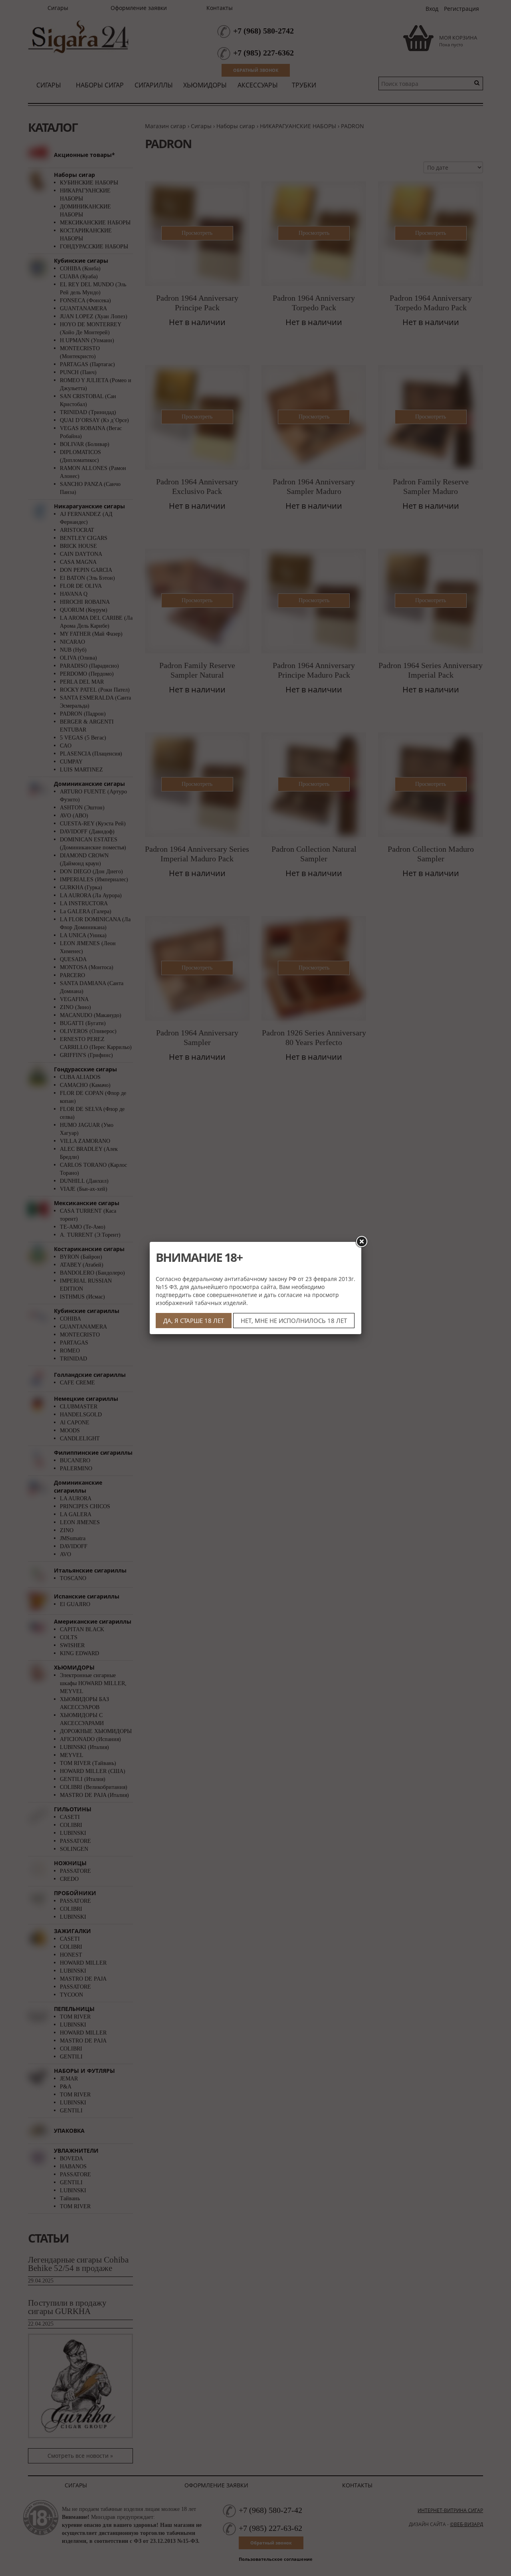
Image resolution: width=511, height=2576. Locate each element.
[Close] (361, 1242)
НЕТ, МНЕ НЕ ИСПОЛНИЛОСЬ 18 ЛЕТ (294, 1321)
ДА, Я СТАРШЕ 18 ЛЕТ (194, 1321)
